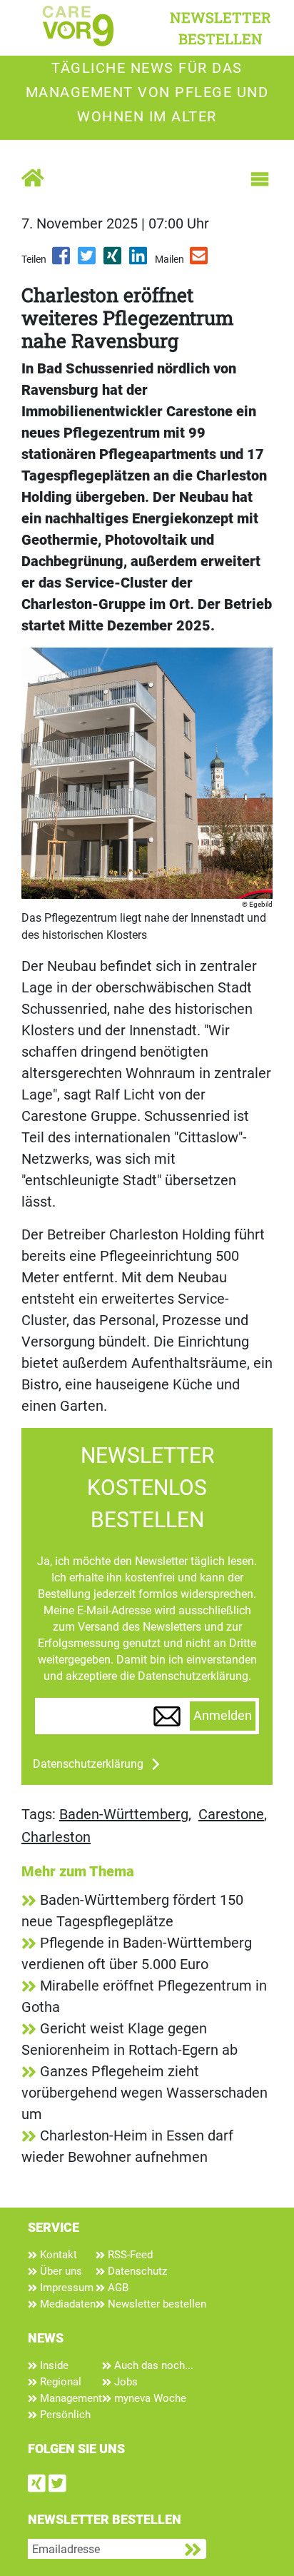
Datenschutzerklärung (88, 1764)
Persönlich (64, 2415)
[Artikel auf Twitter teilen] (88, 261)
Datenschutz (136, 2271)
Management (70, 2398)
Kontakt (57, 2255)
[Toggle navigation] (260, 179)
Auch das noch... (152, 2365)
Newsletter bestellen (156, 2304)
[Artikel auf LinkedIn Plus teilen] (139, 261)
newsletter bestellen (220, 28)
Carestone (231, 1814)
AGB (117, 2288)
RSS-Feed (129, 2255)
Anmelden (223, 1716)
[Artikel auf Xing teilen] (113, 261)
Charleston (56, 1837)
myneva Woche (149, 2398)
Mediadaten (66, 2304)
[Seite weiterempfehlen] (200, 261)
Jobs (125, 2382)
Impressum (65, 2288)
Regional (59, 2382)
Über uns (60, 2271)
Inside (53, 2365)
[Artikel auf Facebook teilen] (62, 261)
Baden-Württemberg (124, 1814)
